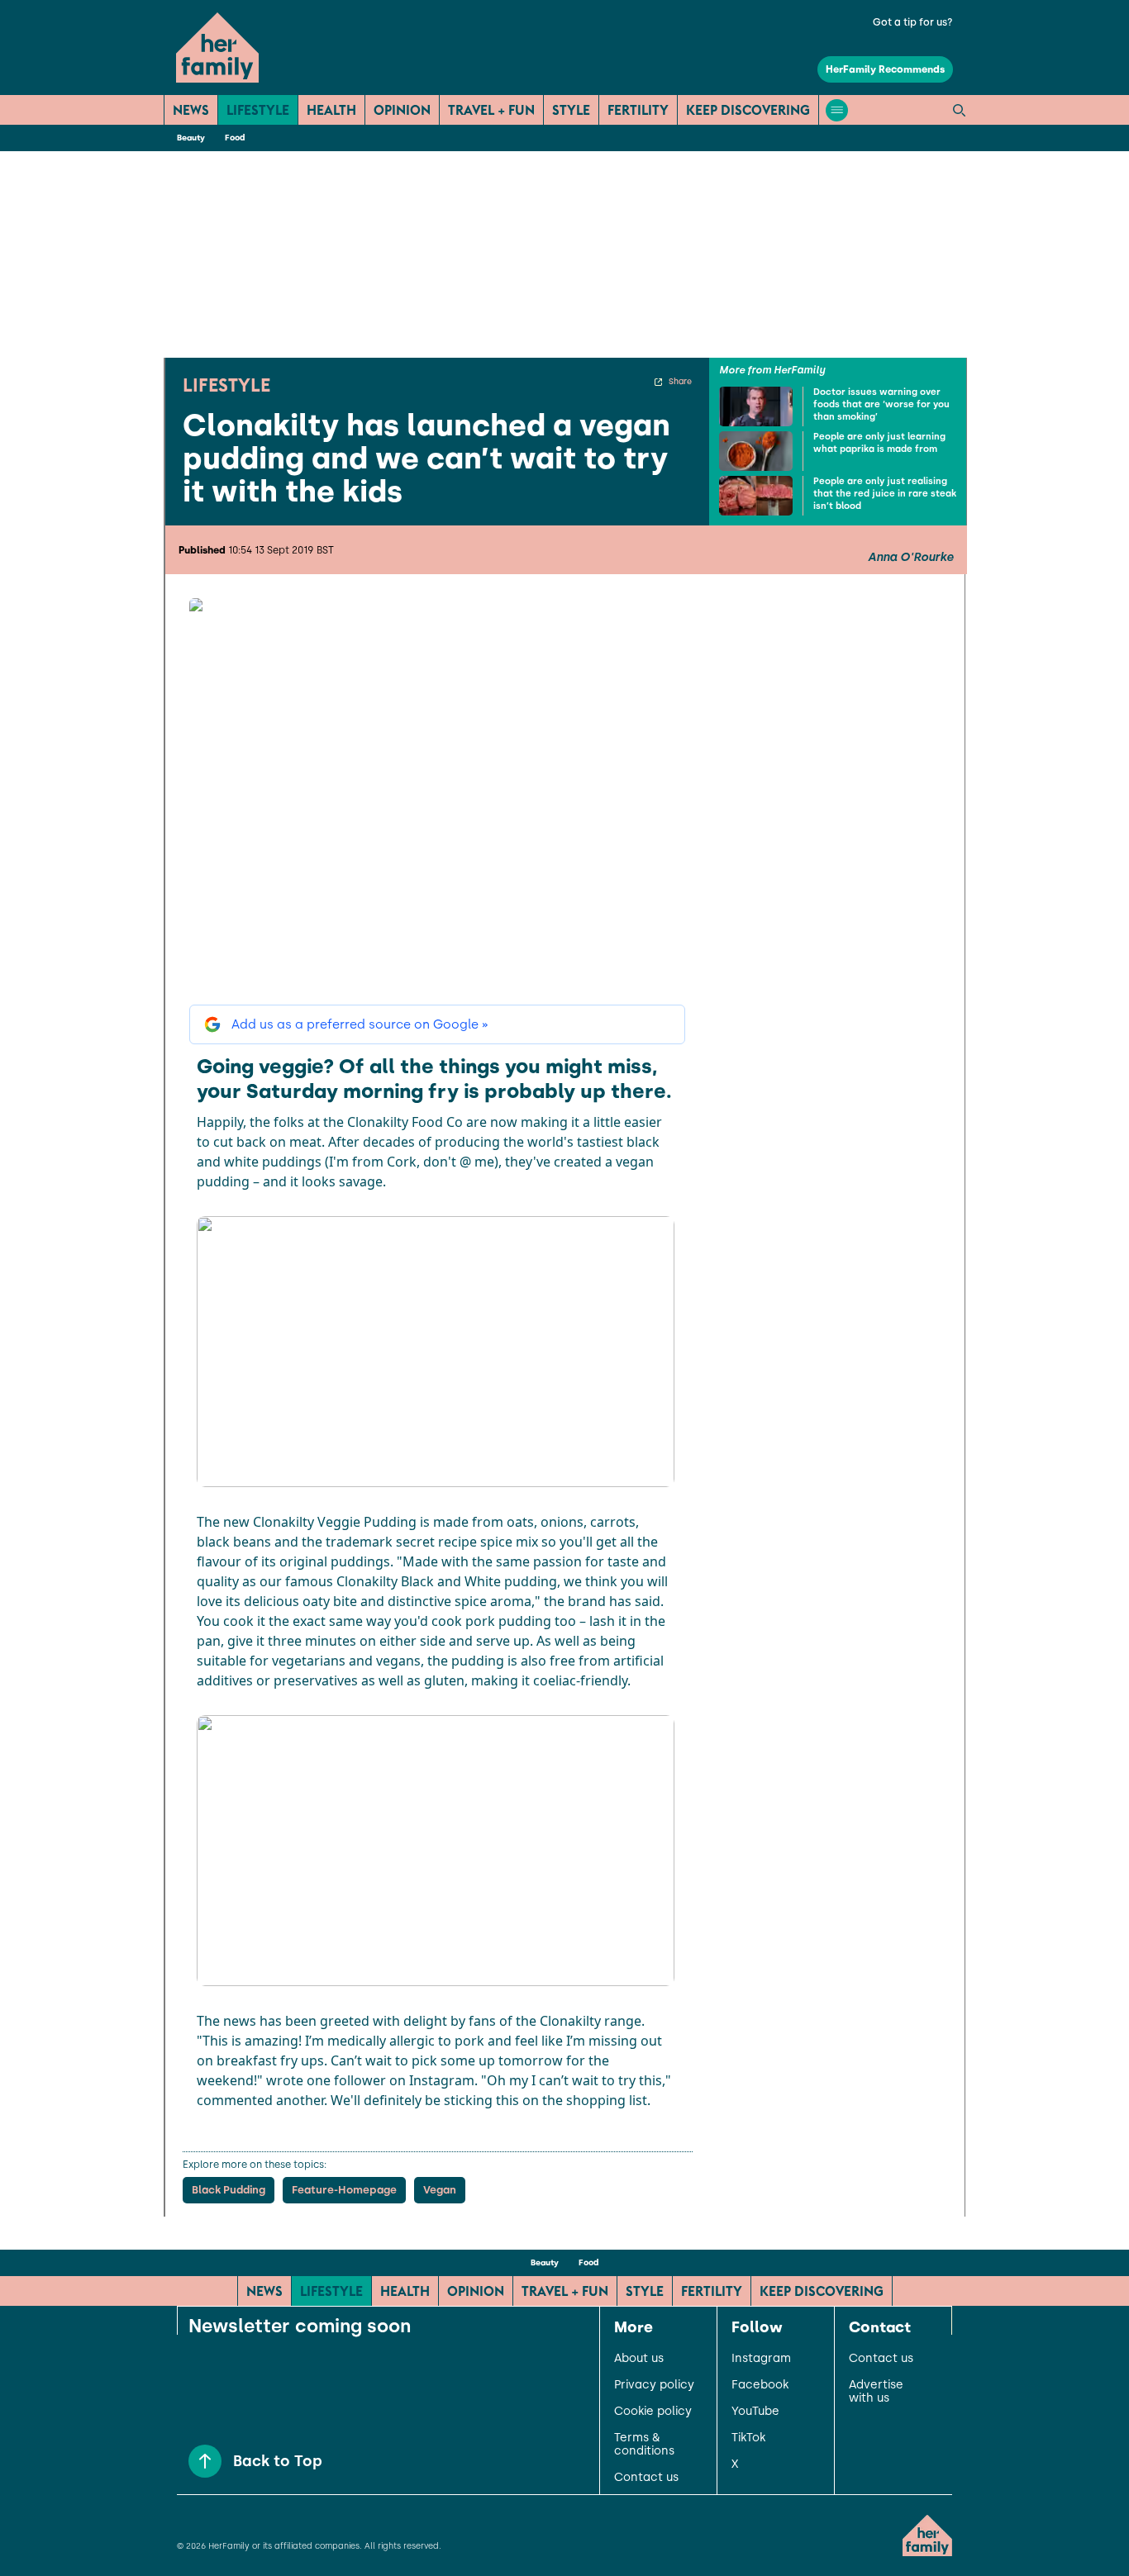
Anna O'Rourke (911, 558)
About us (639, 2359)
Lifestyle (258, 110)
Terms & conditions (644, 2445)
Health (331, 110)
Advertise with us (876, 2392)
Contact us (646, 2478)
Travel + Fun (491, 110)
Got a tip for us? (913, 22)
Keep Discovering (748, 110)
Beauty (191, 138)
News (191, 110)
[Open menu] (837, 110)
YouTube (755, 2412)
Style (571, 110)
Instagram (761, 2359)
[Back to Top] (205, 2461)
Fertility (638, 110)
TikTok (748, 2438)
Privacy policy (654, 2385)
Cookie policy (653, 2412)
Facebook (760, 2385)
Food (235, 138)
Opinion (402, 110)
